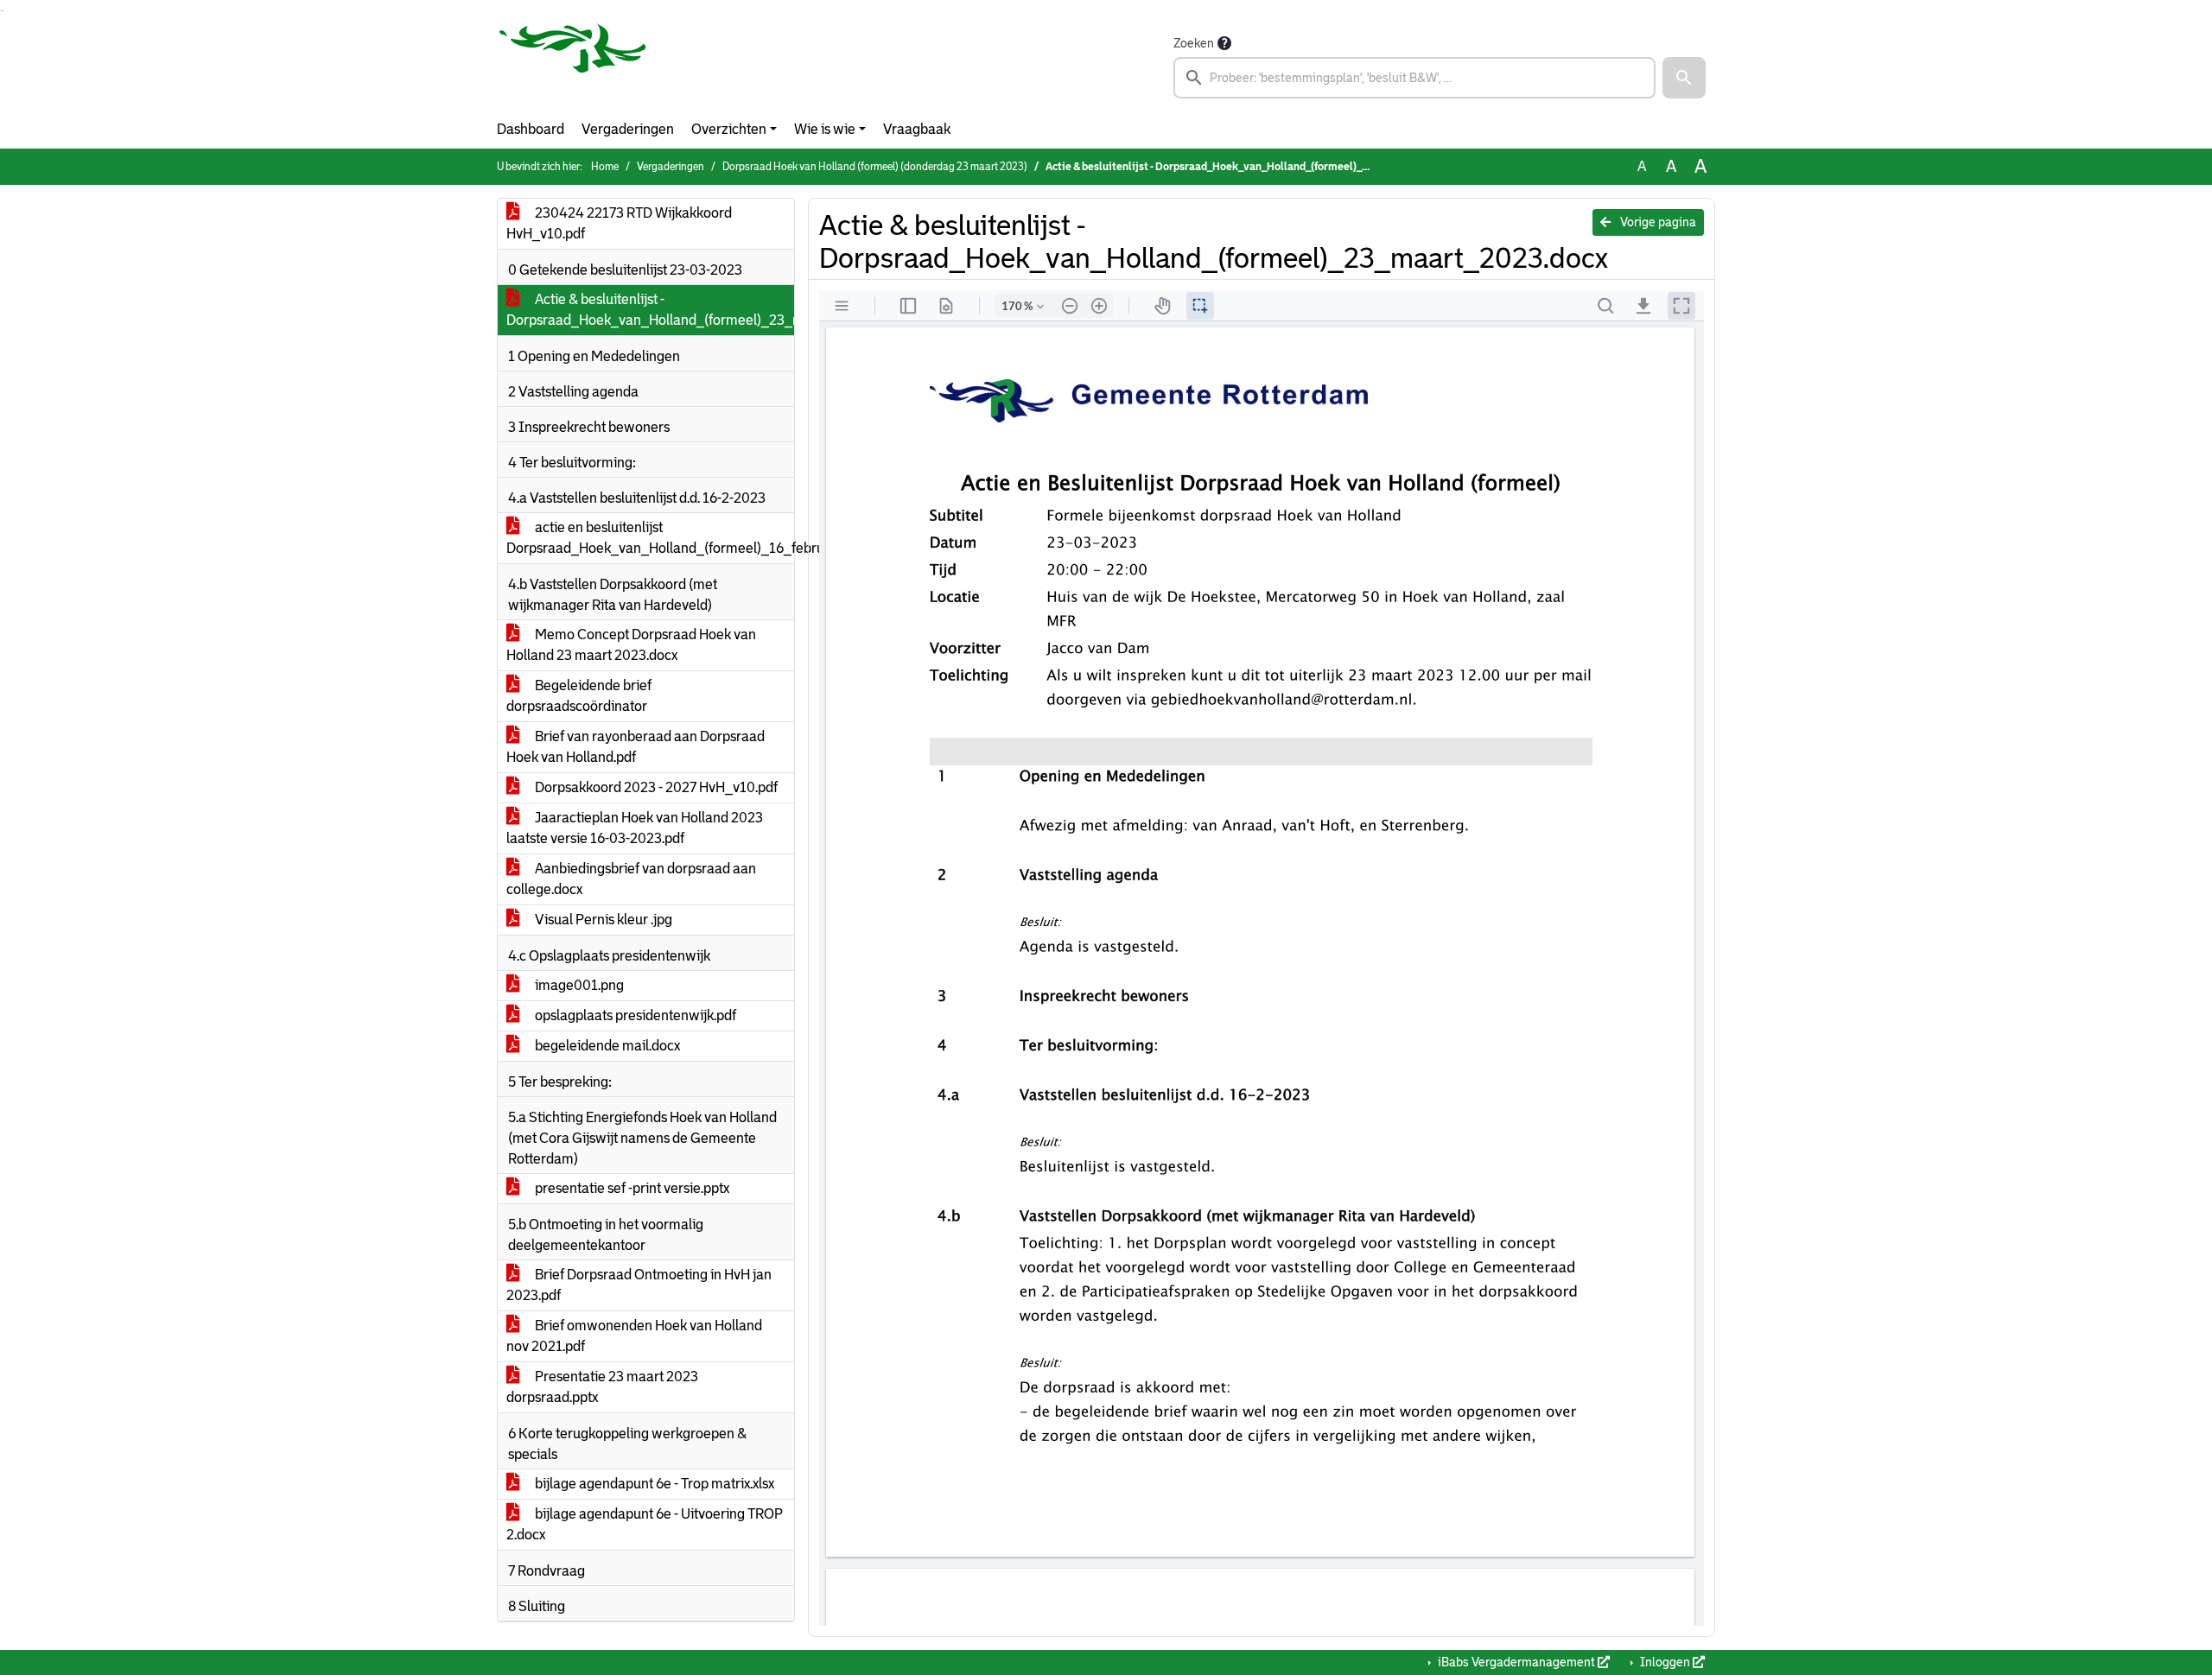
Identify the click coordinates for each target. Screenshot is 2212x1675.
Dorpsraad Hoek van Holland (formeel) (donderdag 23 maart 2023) (875, 167)
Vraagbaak (917, 129)
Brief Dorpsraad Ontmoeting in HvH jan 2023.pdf (639, 1285)
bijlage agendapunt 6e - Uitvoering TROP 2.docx (645, 1524)
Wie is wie (825, 129)
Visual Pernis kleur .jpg (602, 920)
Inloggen (1665, 1662)
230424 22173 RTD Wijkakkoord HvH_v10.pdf (619, 223)
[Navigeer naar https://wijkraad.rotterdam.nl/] (573, 66)
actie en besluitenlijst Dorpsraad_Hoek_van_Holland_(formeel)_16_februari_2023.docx (650, 538)
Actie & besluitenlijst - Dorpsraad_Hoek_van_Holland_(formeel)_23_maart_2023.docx (650, 310)
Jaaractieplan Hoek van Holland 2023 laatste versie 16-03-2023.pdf (635, 828)
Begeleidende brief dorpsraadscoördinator (579, 696)
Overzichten (729, 129)
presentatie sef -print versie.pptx (631, 1188)
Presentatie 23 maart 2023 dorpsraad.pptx (602, 1387)
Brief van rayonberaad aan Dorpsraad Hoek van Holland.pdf (636, 747)
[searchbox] (1414, 78)
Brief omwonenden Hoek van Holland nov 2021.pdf (634, 1336)
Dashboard (531, 129)
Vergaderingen (628, 129)
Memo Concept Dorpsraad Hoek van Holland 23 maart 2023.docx (631, 645)
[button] (1684, 78)
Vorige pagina (1657, 222)
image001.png (578, 985)
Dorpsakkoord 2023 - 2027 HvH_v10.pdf (655, 787)
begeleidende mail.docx (606, 1046)
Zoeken (1194, 43)
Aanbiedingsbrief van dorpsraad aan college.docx (631, 879)
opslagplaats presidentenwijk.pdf (634, 1015)
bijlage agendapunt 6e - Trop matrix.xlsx (653, 1484)
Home (605, 167)
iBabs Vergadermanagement (1516, 1662)
